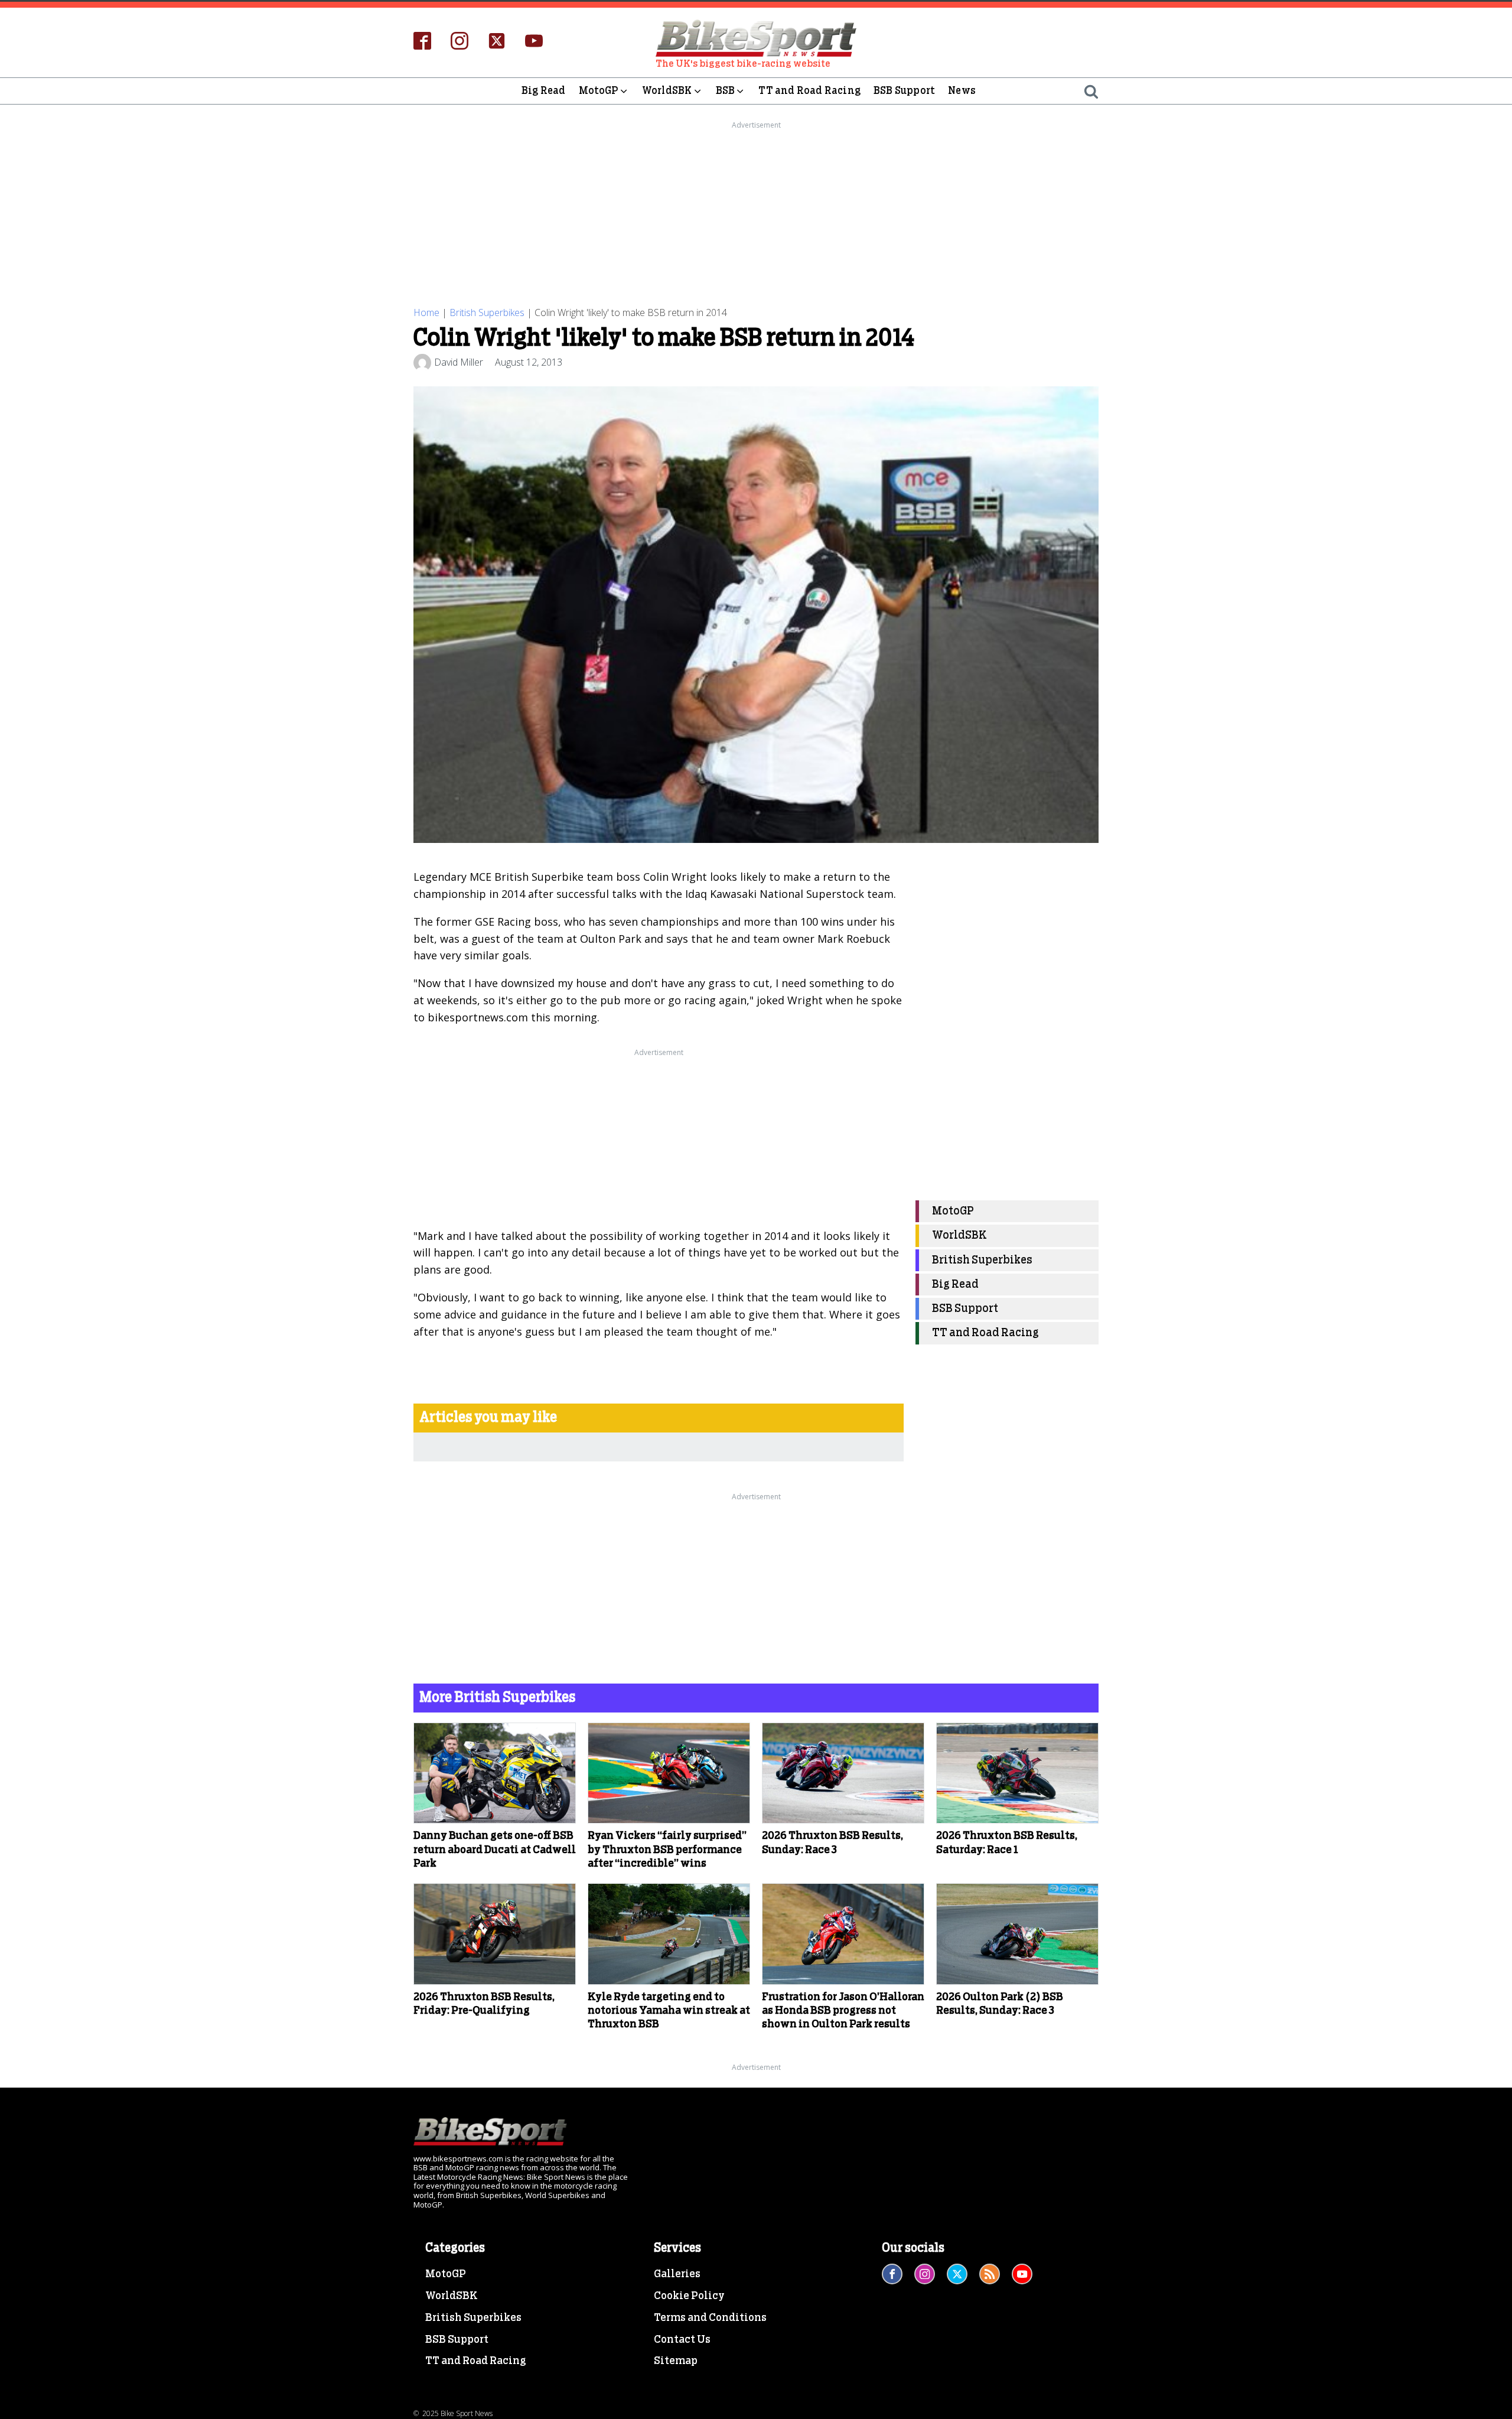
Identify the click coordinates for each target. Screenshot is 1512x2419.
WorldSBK (667, 91)
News (962, 91)
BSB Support (904, 91)
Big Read (544, 91)
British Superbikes (487, 312)
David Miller (459, 362)
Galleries (677, 2274)
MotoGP (599, 91)
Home (426, 312)
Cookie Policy (689, 2296)
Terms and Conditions (710, 2318)
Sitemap (676, 2361)
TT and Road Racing (809, 91)
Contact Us (682, 2340)
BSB (726, 91)
